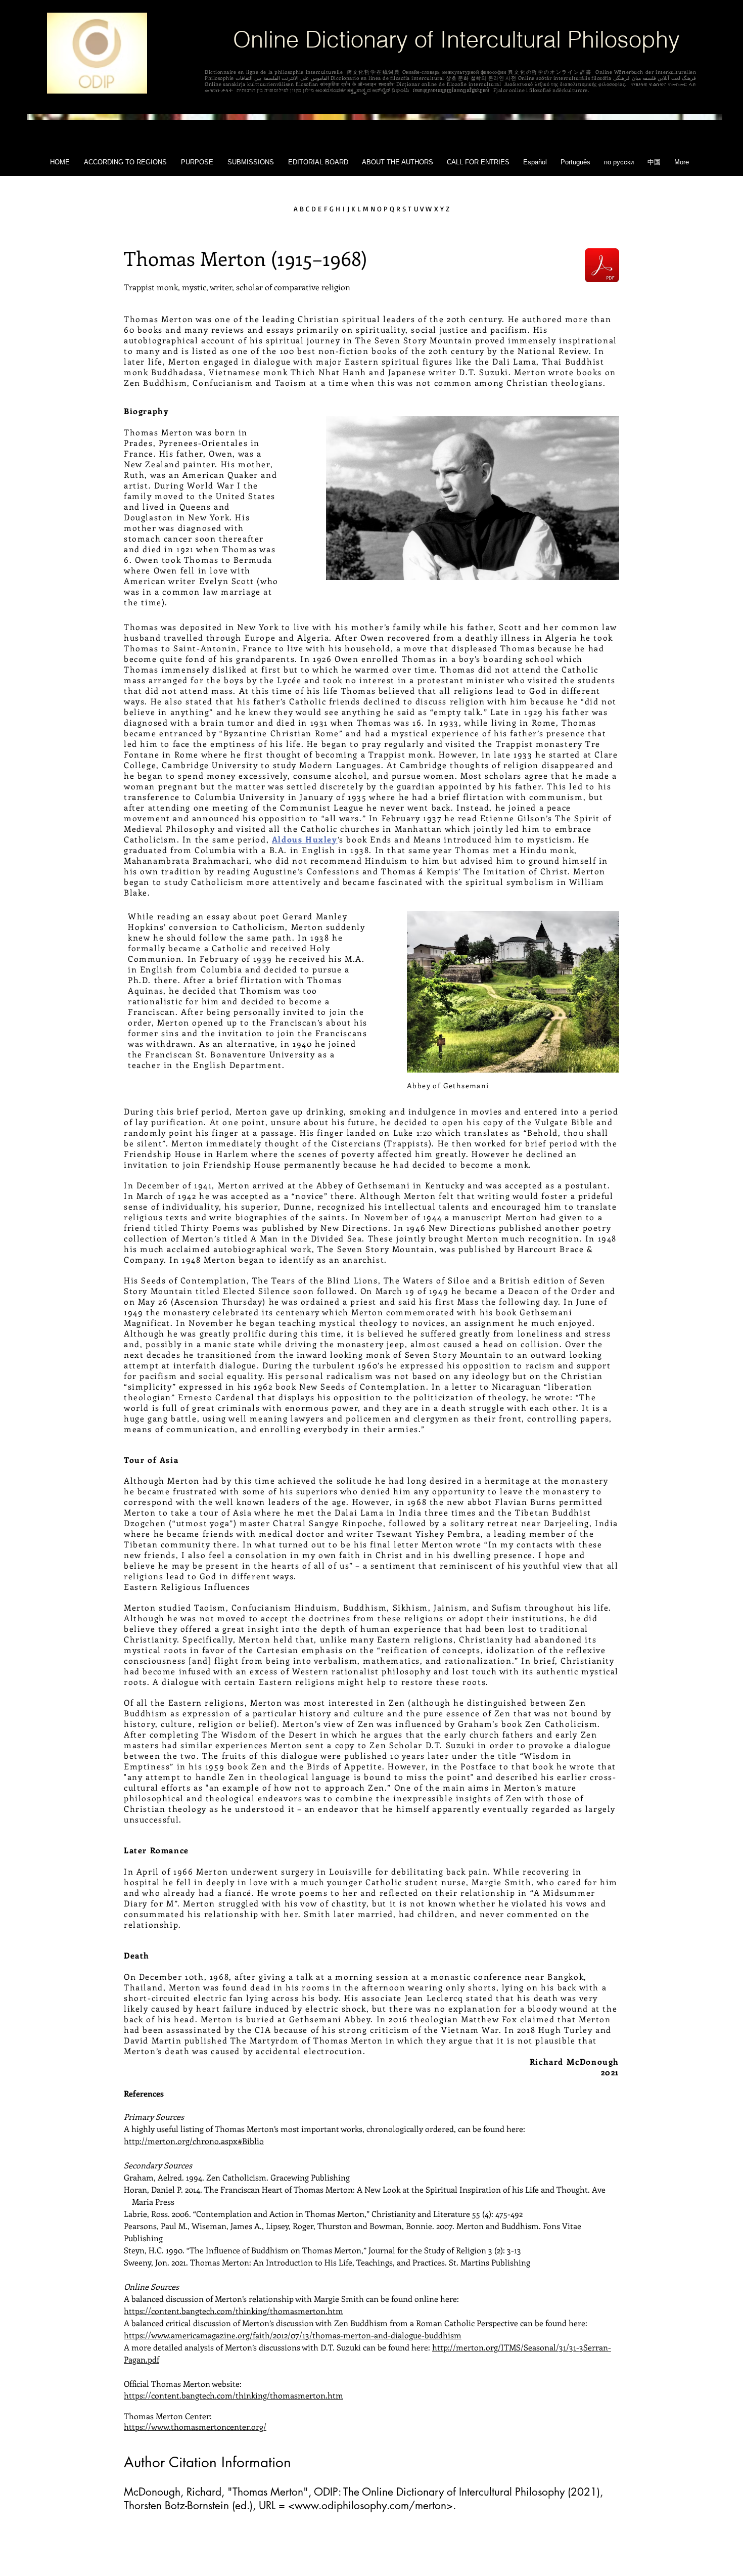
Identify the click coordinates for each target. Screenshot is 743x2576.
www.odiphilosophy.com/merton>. (375, 2505)
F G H (332, 209)
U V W (423, 209)
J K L (355, 209)
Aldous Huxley (305, 839)
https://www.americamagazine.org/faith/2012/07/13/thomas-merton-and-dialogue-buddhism (293, 2335)
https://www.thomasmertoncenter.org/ (195, 2427)
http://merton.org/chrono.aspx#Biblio (194, 2141)
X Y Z (442, 209)
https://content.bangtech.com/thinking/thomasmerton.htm (234, 2311)
